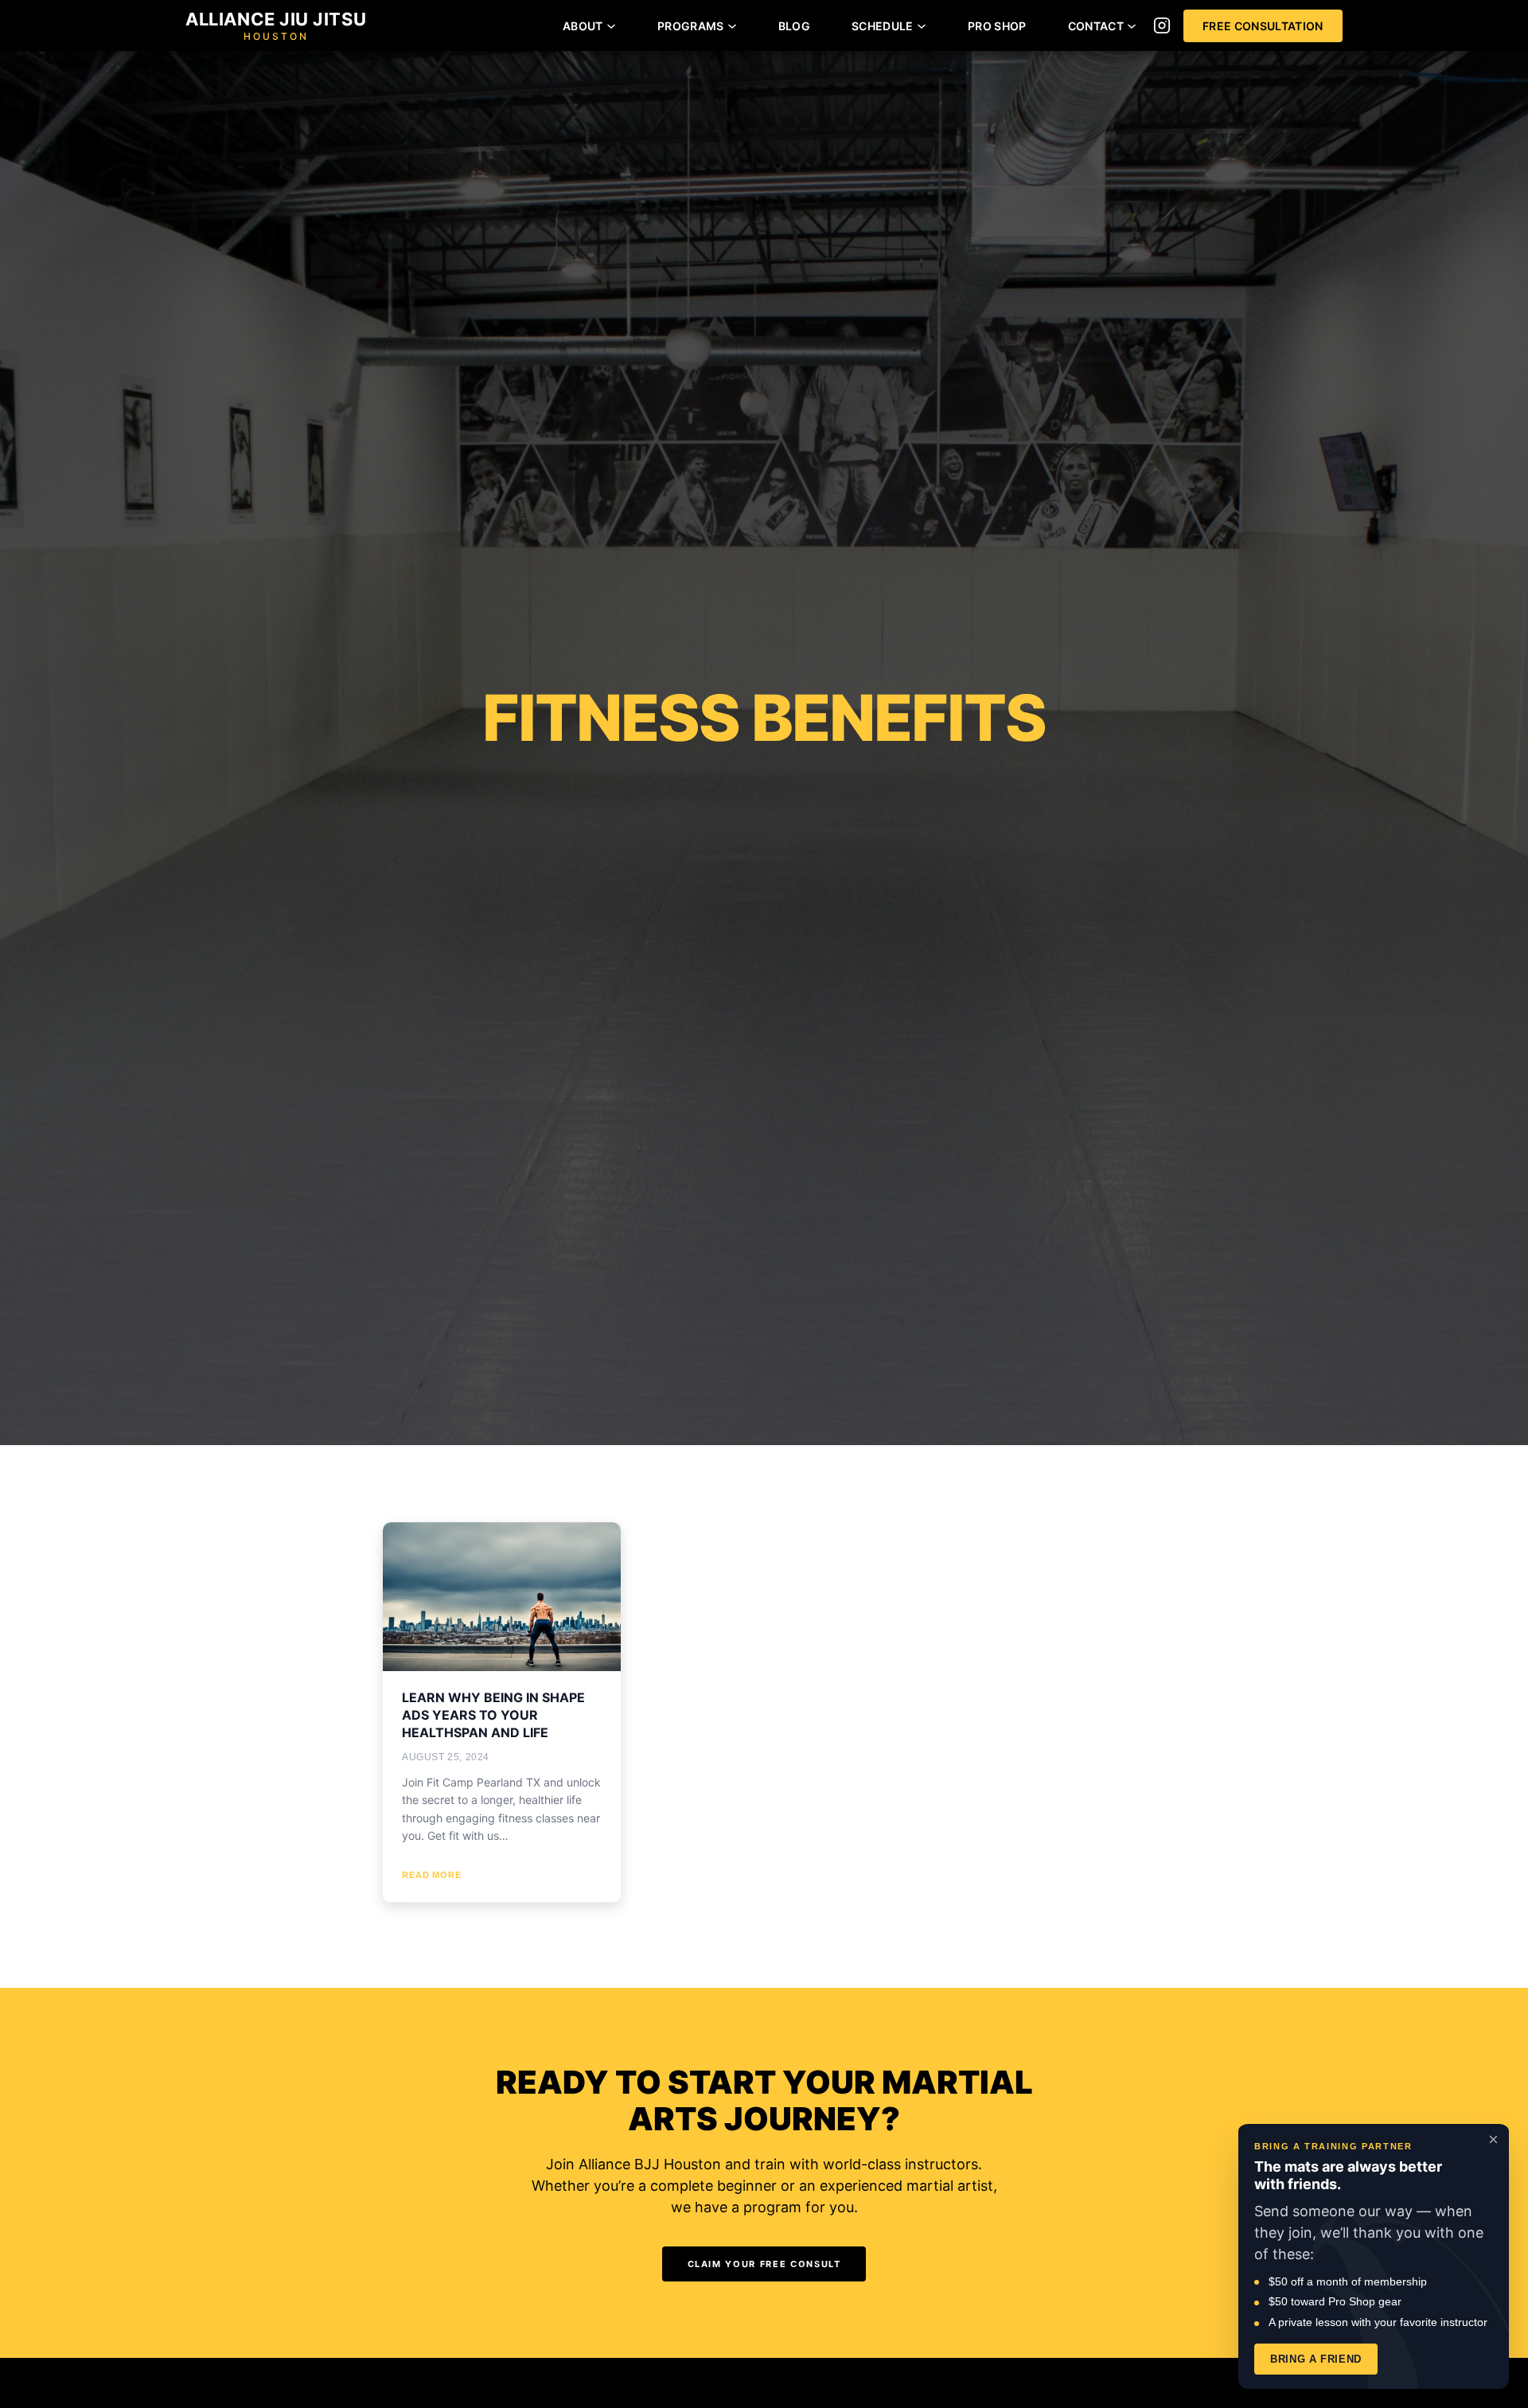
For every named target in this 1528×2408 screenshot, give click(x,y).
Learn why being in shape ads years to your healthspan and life (493, 1715)
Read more (432, 1875)
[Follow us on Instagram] (1162, 25)
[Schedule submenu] (922, 25)
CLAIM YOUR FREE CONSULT (764, 2264)
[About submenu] (611, 25)
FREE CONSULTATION (1263, 26)
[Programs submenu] (732, 25)
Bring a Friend (1316, 2359)
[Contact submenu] (1132, 25)
